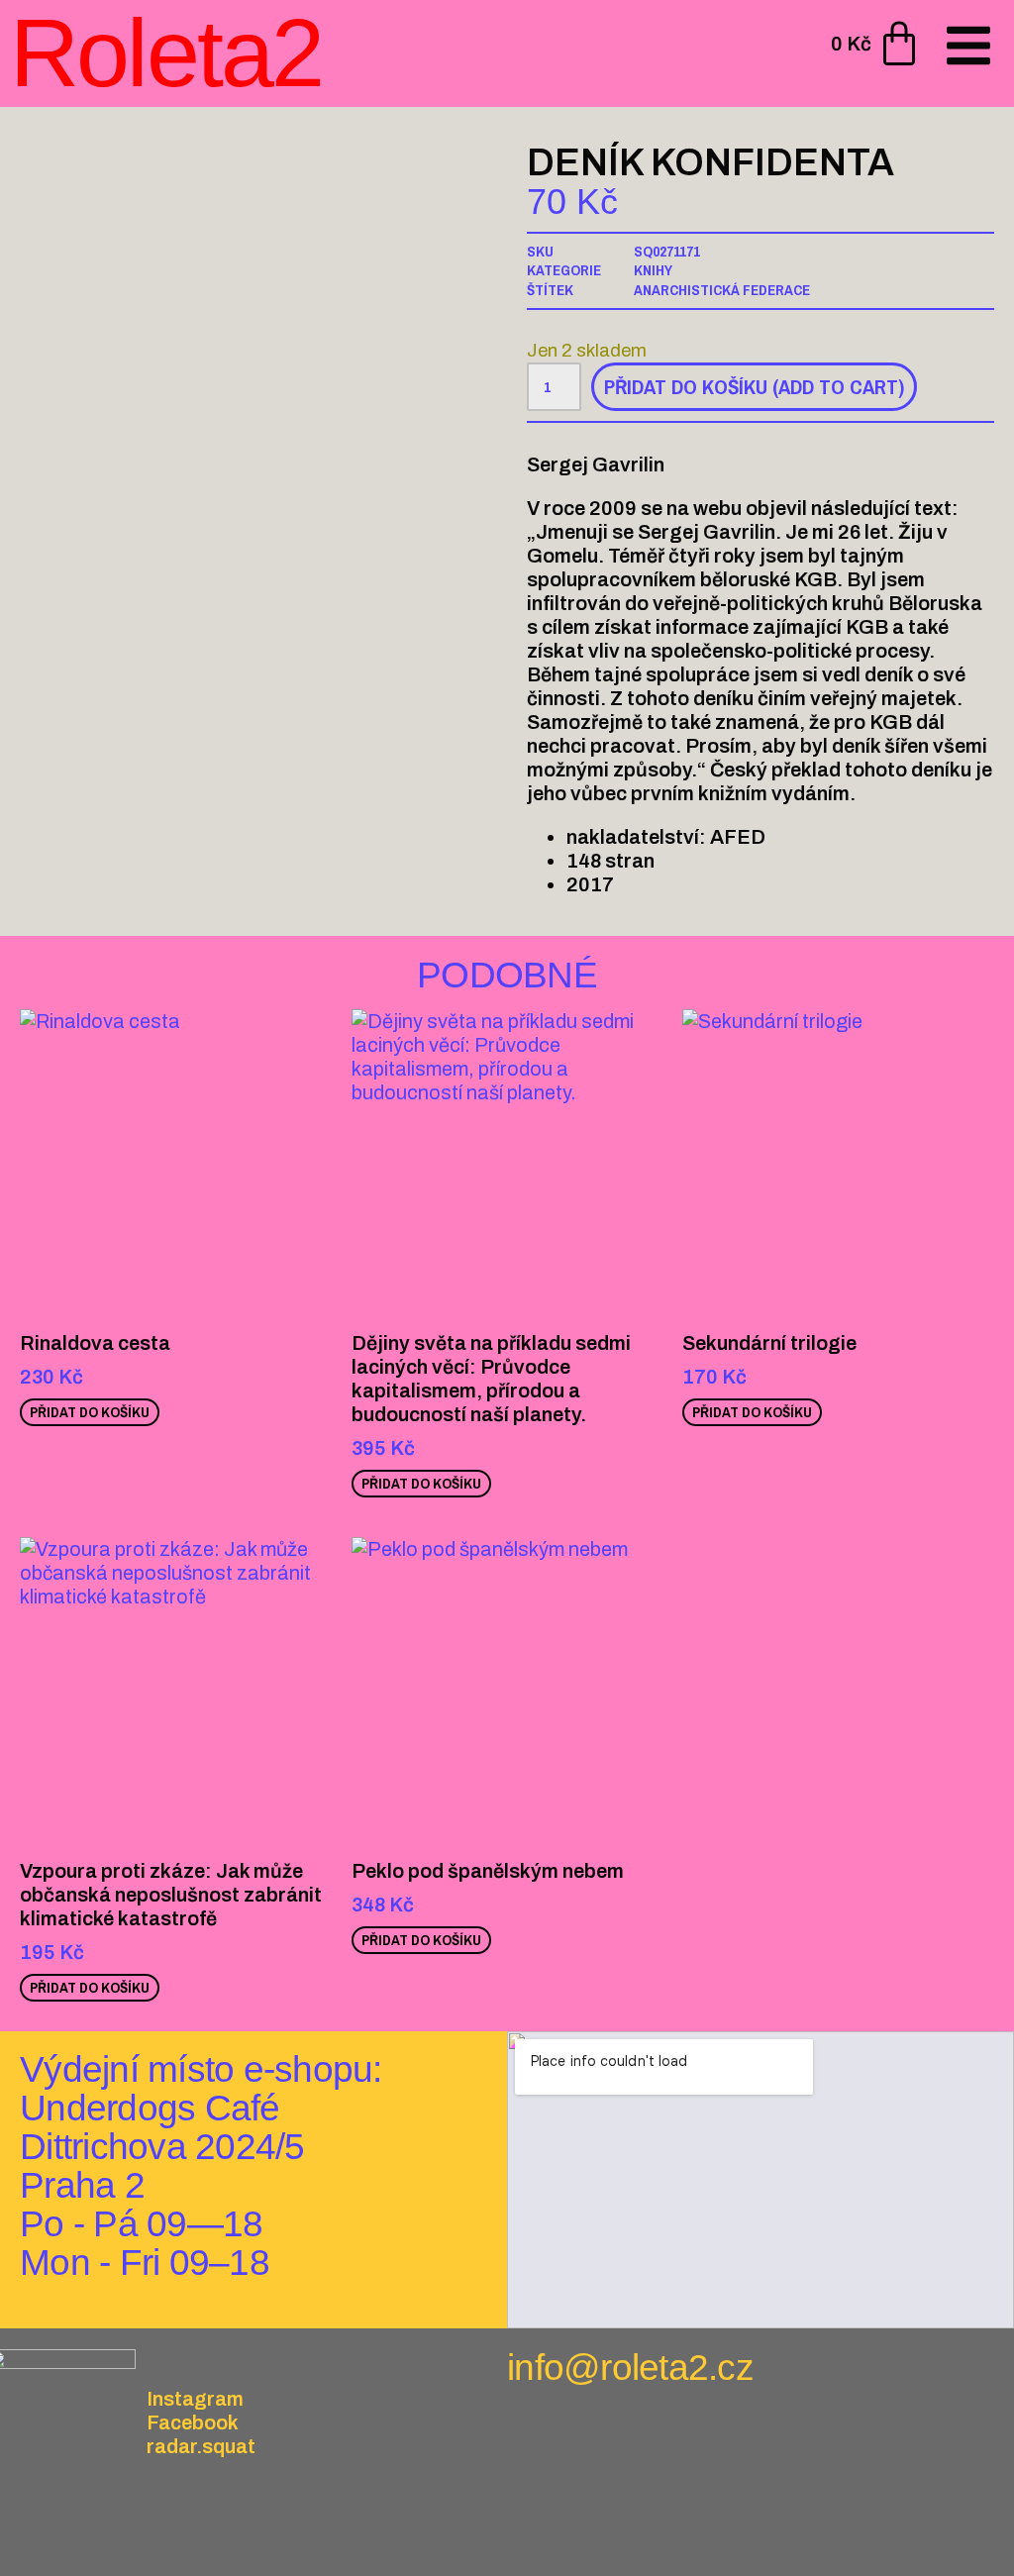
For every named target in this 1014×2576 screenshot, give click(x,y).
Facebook (193, 2422)
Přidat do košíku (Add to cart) (754, 387)
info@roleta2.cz (630, 2368)
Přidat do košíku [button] (90, 1412)
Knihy (653, 270)
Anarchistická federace (722, 290)
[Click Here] (968, 48)
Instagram (195, 2399)
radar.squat (201, 2446)
